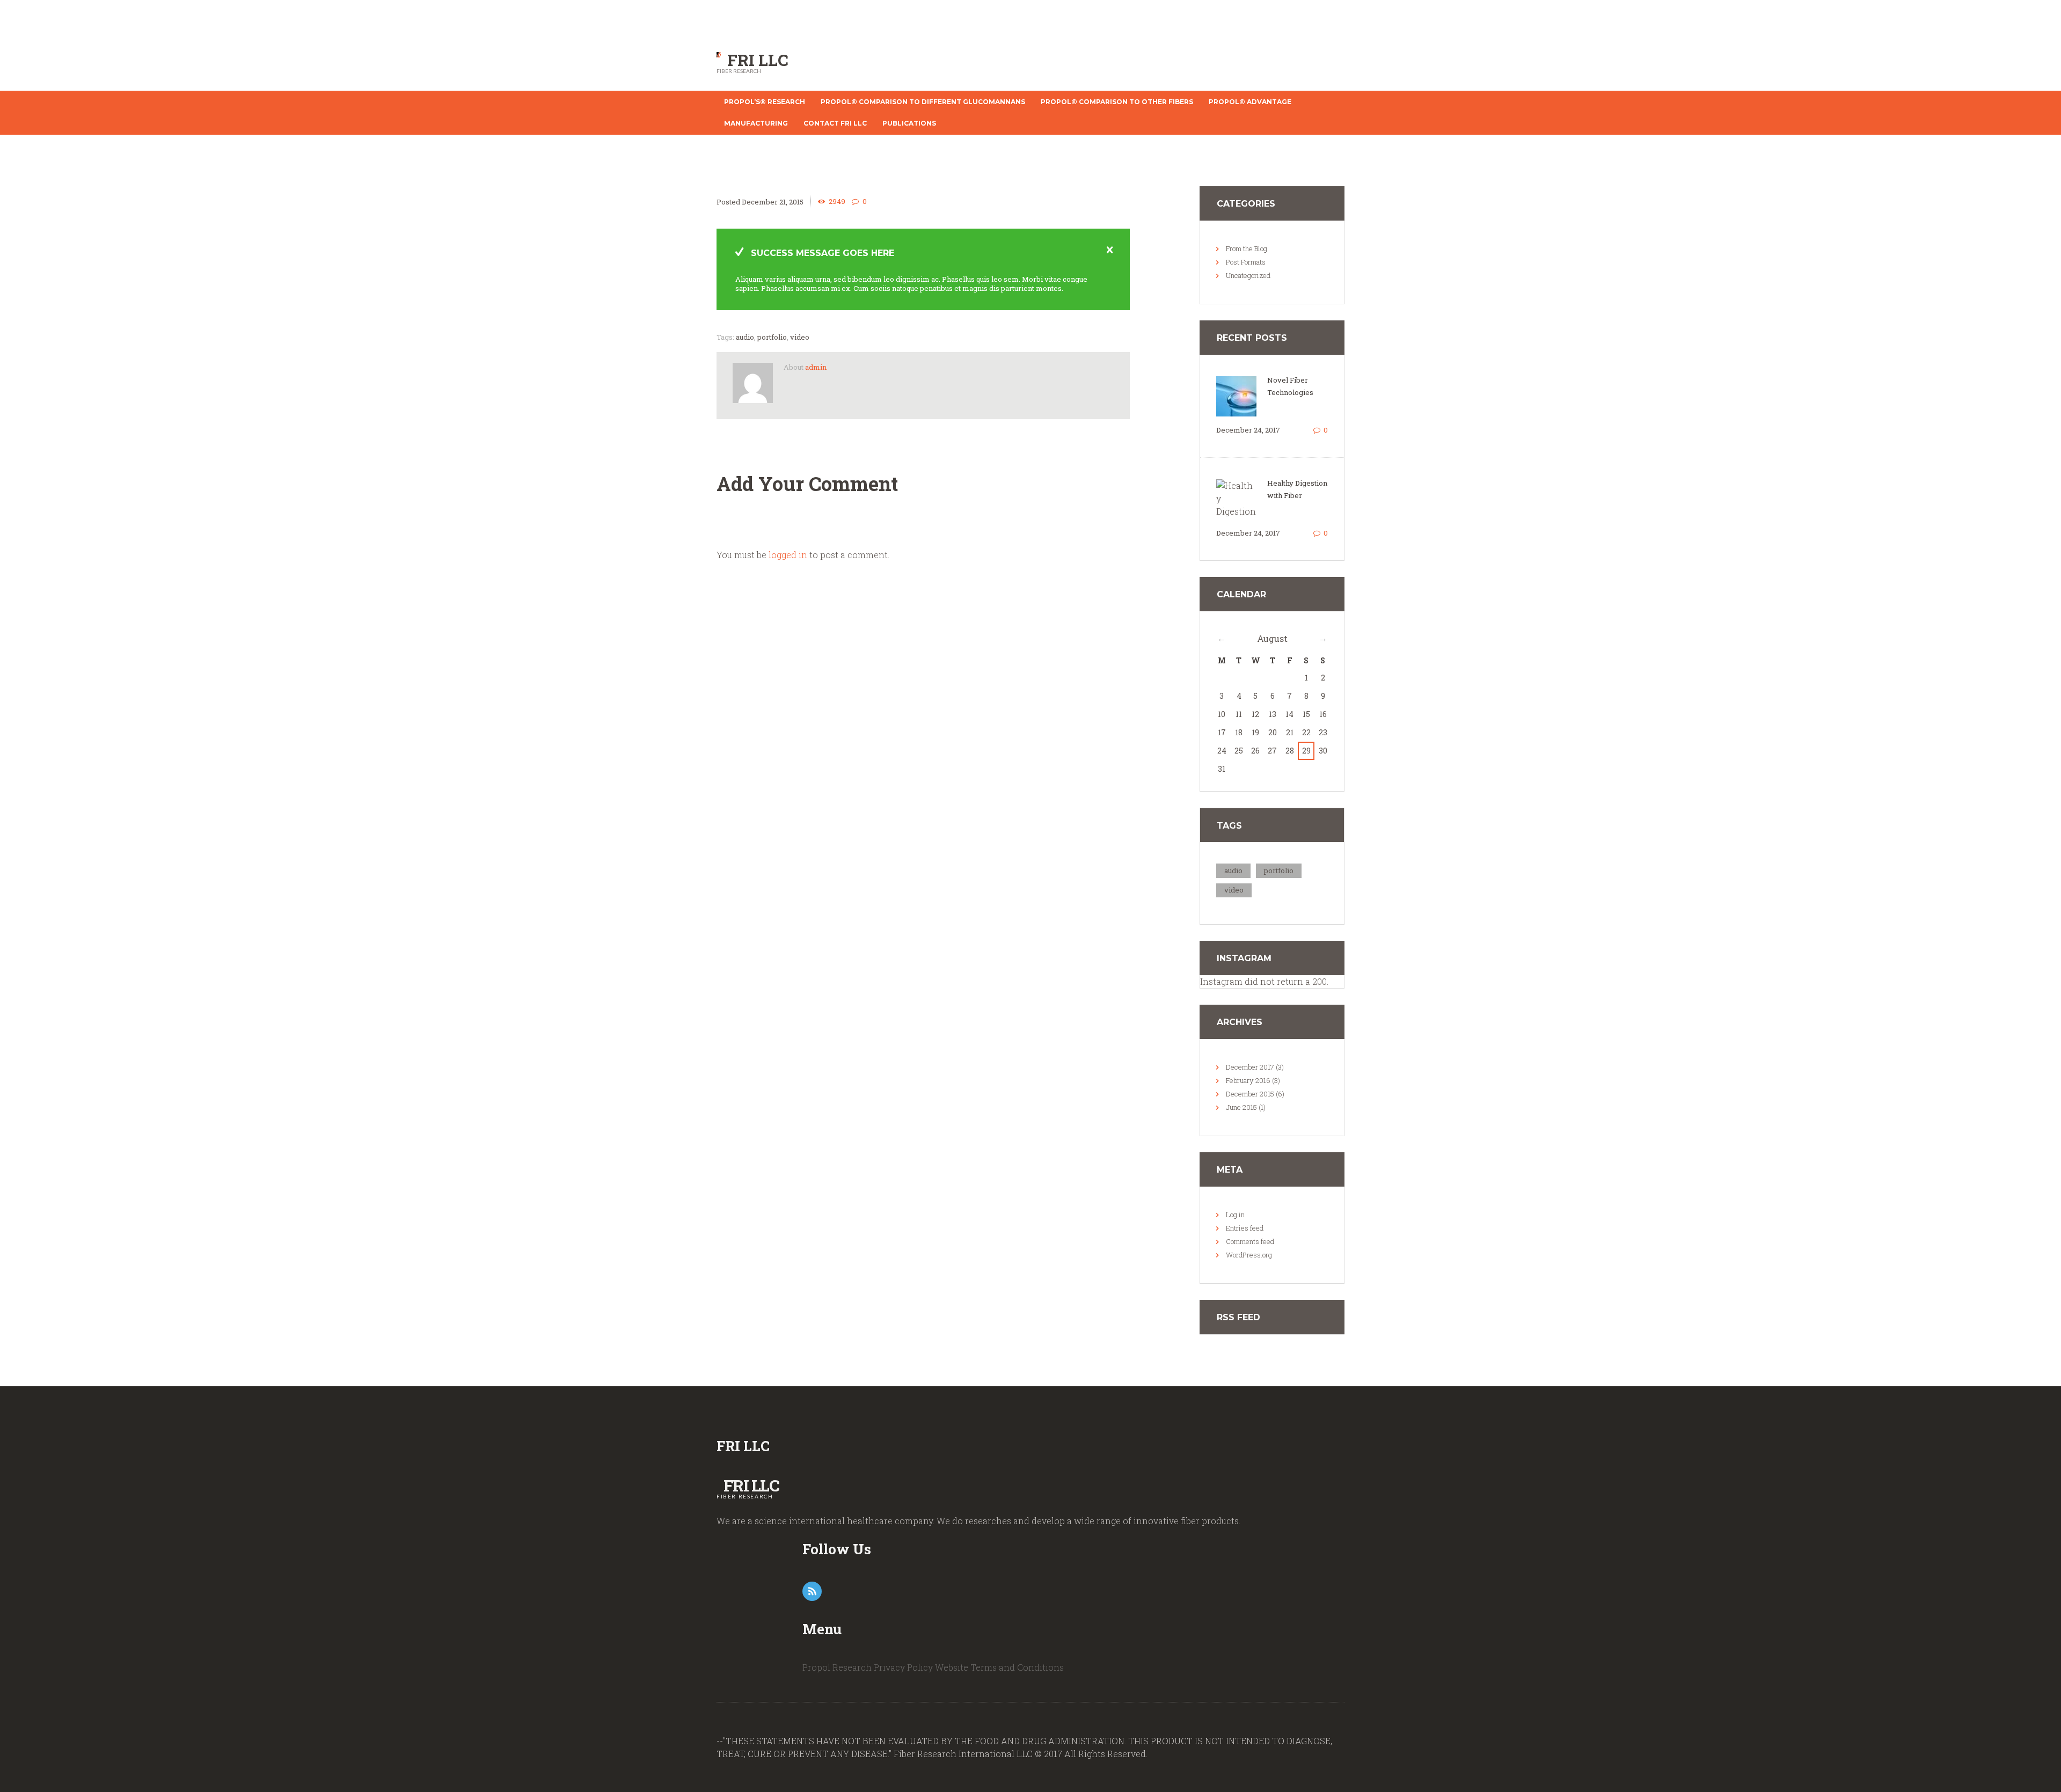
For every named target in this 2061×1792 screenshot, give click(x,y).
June (1241, 1107)
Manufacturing (756, 123)
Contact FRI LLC (835, 123)
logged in (788, 555)
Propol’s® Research (765, 102)
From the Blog (1247, 248)
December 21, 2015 (773, 202)
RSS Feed (1238, 1317)
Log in (1235, 1215)
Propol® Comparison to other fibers (1117, 102)
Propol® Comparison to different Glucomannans (923, 102)
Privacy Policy (903, 1667)
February (1248, 1080)
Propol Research (837, 1667)
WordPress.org (1249, 1255)
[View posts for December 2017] (1222, 638)
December (1250, 1067)
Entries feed (1245, 1228)
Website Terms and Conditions (999, 1667)
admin (816, 367)
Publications (909, 123)
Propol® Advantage (1250, 102)
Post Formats (1246, 262)
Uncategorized (1248, 275)
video (800, 337)
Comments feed (1250, 1241)
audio (745, 337)
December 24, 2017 (1248, 430)
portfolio (772, 337)
